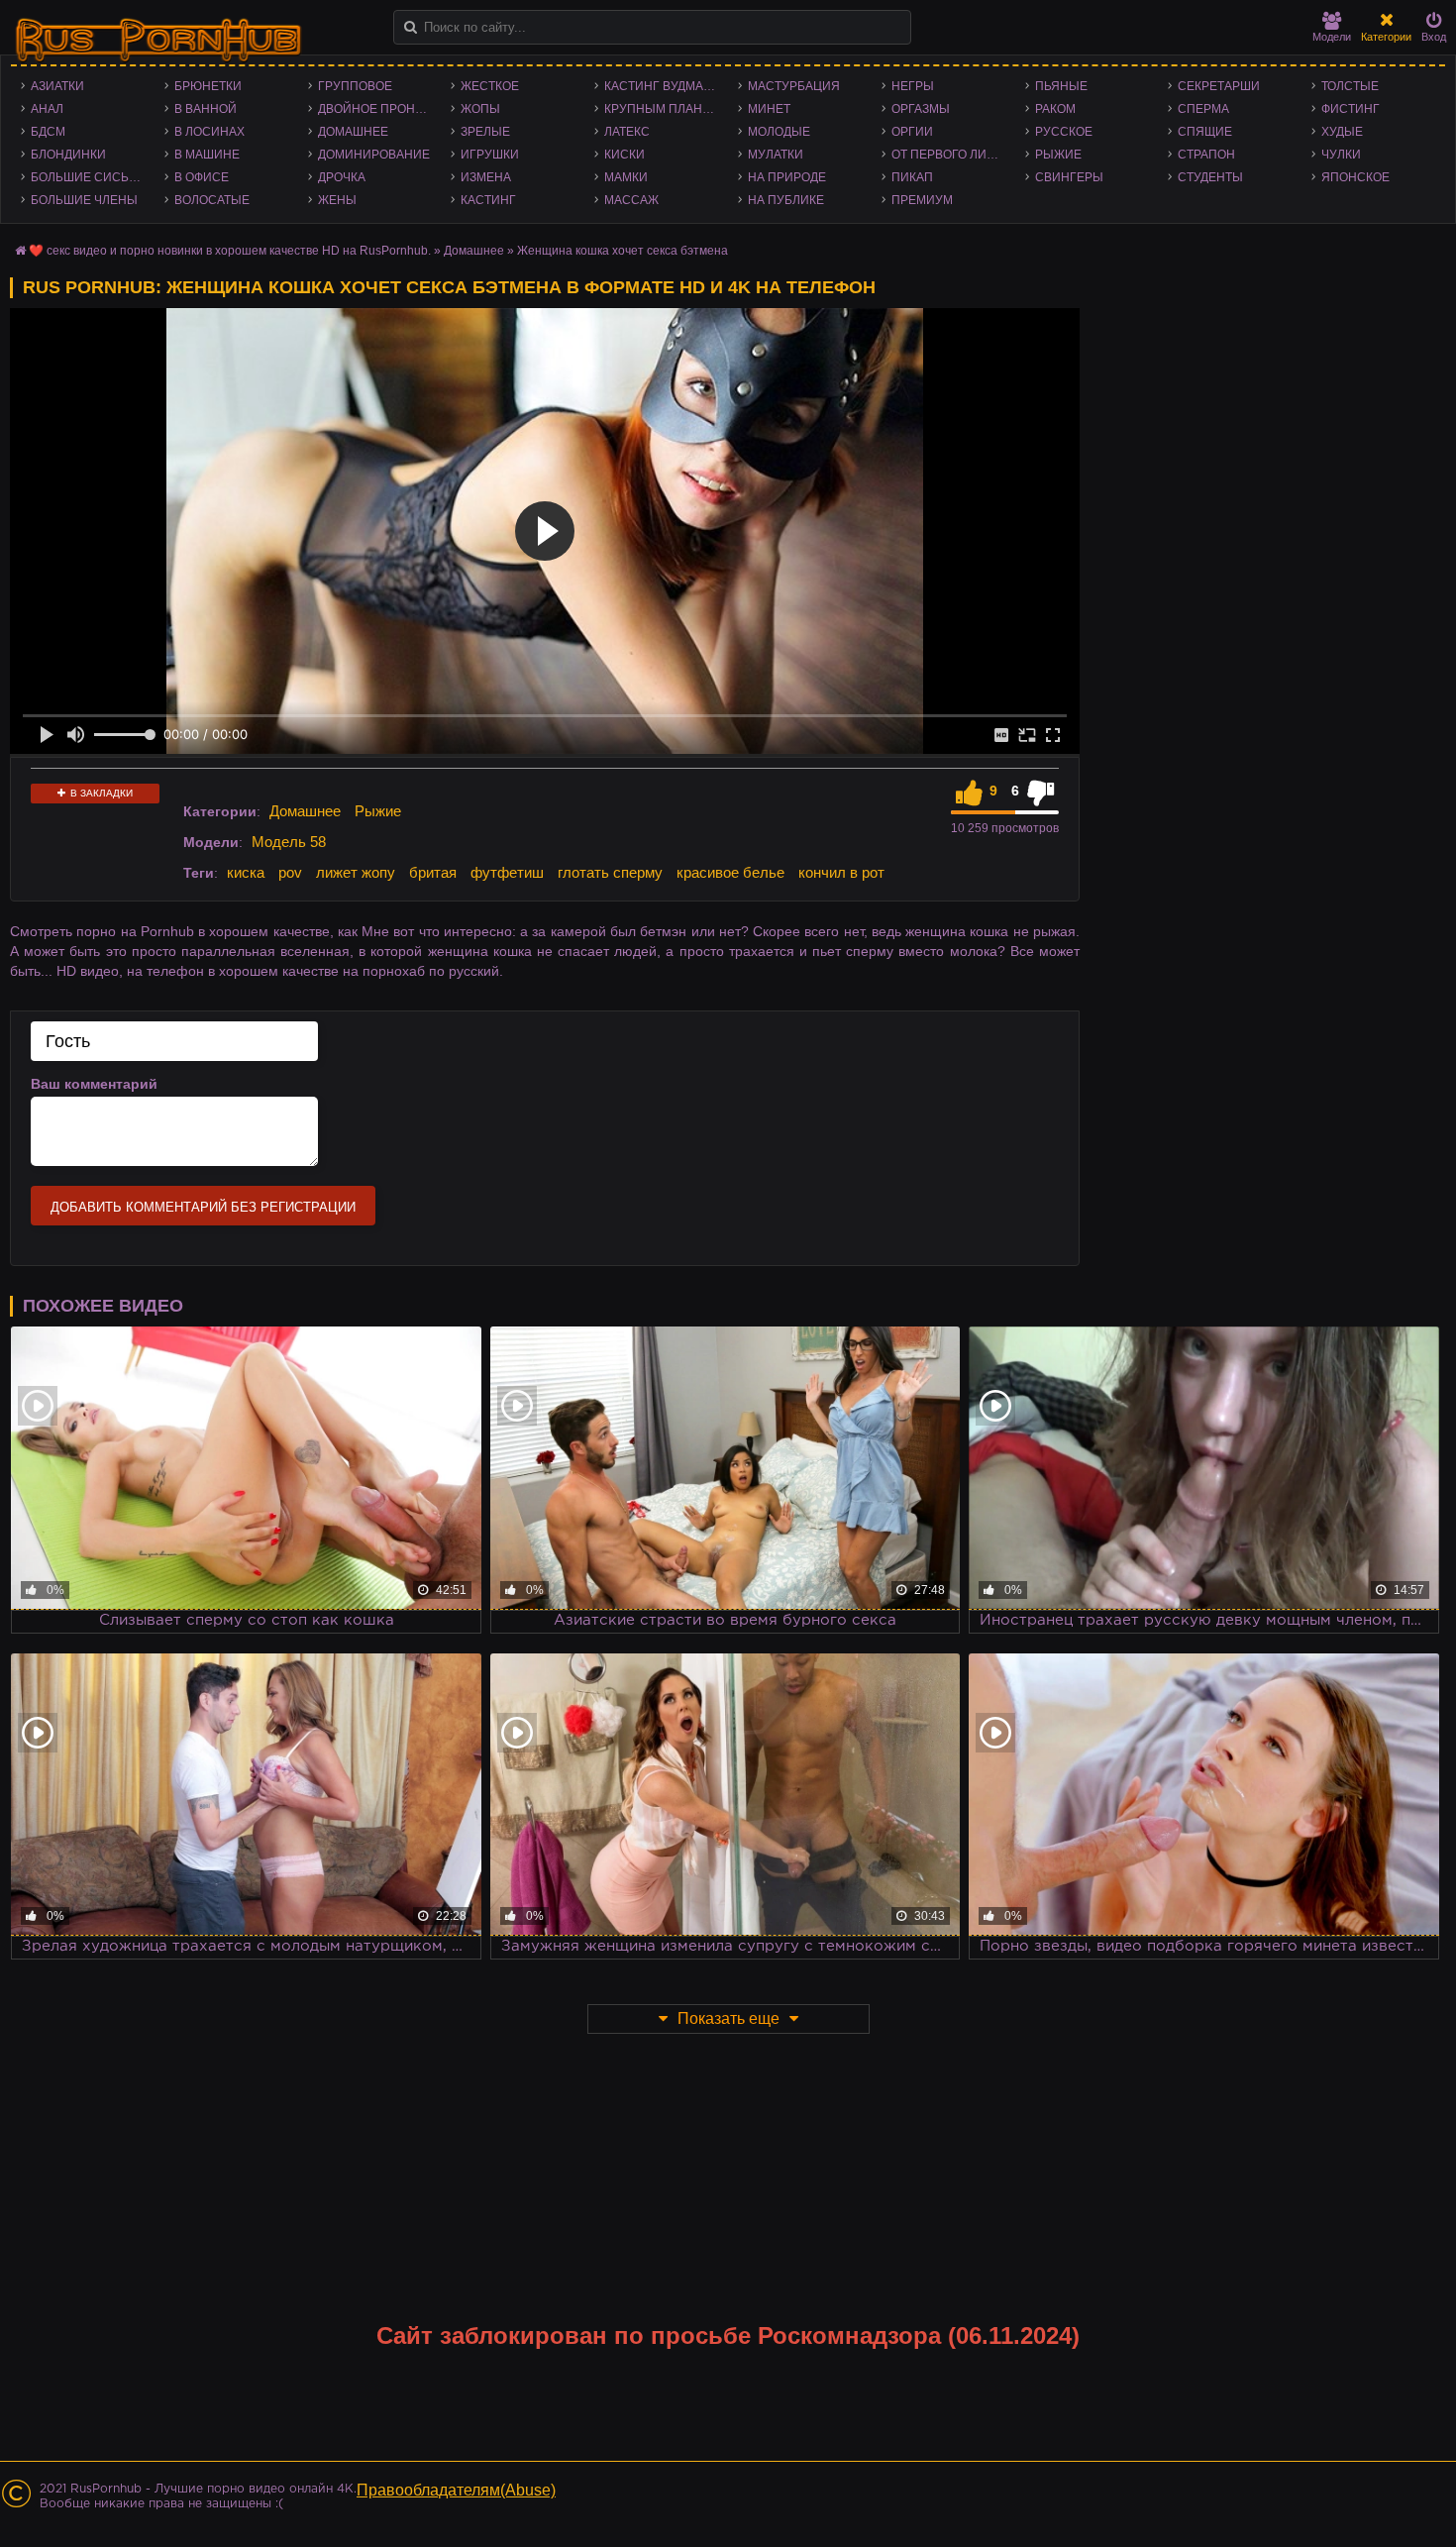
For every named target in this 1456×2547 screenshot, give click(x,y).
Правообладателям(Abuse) (456, 2490)
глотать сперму (610, 872)
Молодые (779, 132)
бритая (433, 872)
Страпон (1206, 155)
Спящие (1205, 132)
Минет (769, 109)
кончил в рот (841, 872)
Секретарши (1219, 86)
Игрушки (490, 155)
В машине (207, 155)
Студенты (1210, 177)
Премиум (922, 200)
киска (246, 872)
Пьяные (1061, 86)
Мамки (626, 177)
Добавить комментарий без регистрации (203, 1207)
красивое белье (730, 872)
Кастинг (488, 200)
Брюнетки (208, 86)
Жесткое (490, 86)
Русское (1064, 132)
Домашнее (353, 132)
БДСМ (48, 132)
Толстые (1350, 86)
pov (290, 872)
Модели (1332, 37)
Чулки (1341, 155)
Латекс (627, 132)
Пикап (912, 177)
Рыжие (1058, 155)
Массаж (631, 200)
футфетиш (507, 872)
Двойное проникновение (380, 109)
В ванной (206, 109)
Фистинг (1351, 109)
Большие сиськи (88, 177)
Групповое (355, 86)
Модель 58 (289, 842)
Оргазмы (921, 109)
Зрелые (485, 132)
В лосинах (209, 132)
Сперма (1203, 109)
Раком (1055, 109)
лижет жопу (356, 872)
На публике (786, 200)
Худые (1342, 132)
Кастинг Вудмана (662, 86)
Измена (486, 177)
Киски (624, 155)
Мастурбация (794, 86)
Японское (1355, 177)
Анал (47, 109)
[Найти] (411, 27)
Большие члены (84, 200)
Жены (337, 200)
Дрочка (342, 177)
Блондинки (68, 155)
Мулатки (776, 155)
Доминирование (374, 155)
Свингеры (1069, 177)
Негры (913, 86)
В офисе (202, 177)
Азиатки (57, 86)
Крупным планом (663, 109)
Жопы (480, 109)
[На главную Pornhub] (158, 41)
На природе (787, 177)
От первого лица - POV (953, 155)
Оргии (912, 132)
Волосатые (212, 200)
